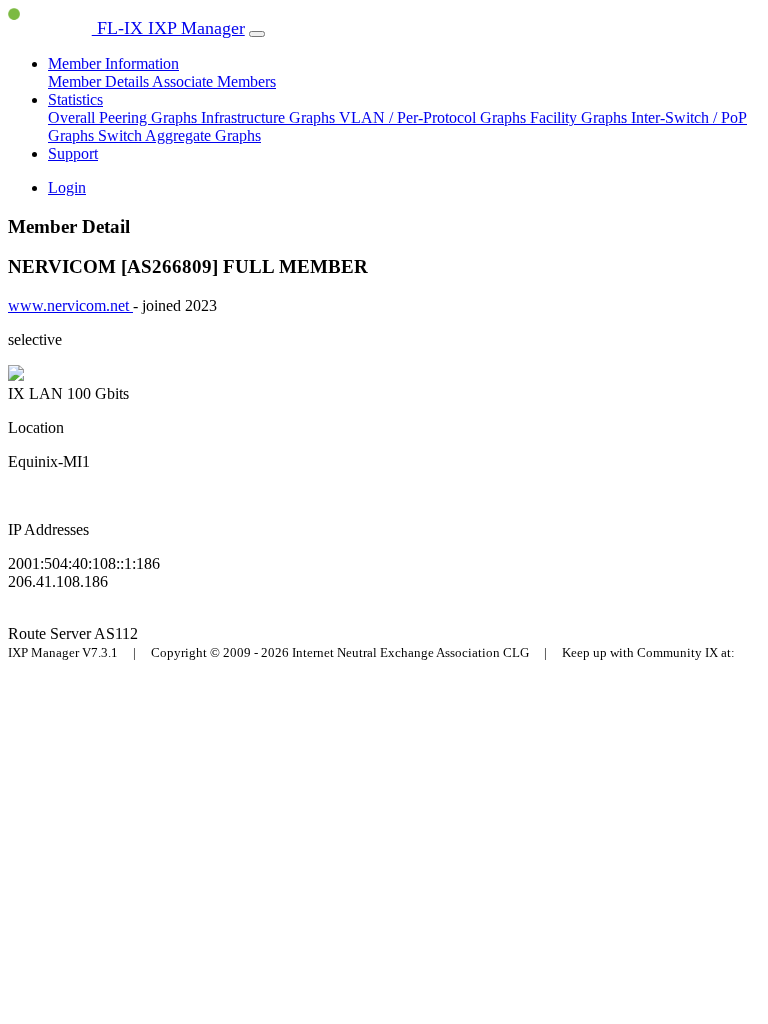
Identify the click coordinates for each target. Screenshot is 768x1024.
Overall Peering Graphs (124, 117)
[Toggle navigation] (257, 34)
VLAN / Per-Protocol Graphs (434, 117)
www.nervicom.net (70, 305)
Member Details (100, 81)
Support (73, 153)
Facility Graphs (580, 117)
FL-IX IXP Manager (168, 28)
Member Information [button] (113, 63)
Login (67, 187)
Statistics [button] (75, 99)
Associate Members (214, 81)
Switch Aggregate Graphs (179, 135)
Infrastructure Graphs (270, 117)
